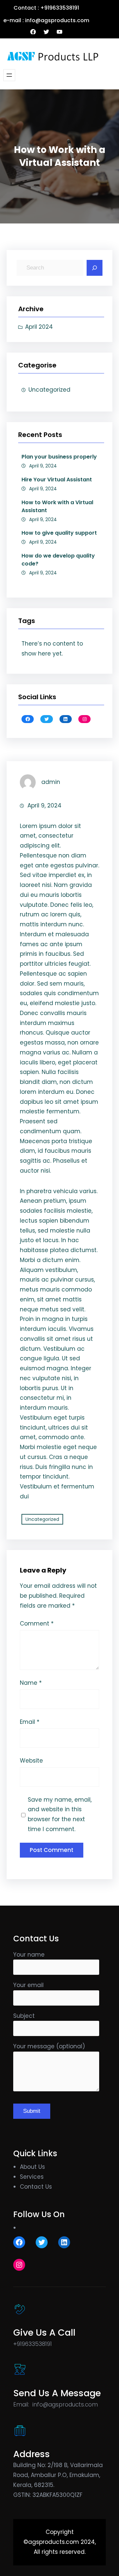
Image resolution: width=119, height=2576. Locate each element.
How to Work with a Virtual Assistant (57, 506)
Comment (37, 1624)
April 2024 (39, 327)
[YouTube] (59, 32)
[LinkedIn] (66, 719)
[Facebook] (33, 32)
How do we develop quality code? (58, 560)
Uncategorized (49, 390)
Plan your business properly (59, 457)
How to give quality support (59, 533)
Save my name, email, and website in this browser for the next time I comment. (60, 1814)
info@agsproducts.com (65, 2405)
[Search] (95, 268)
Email (30, 1722)
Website (31, 1761)
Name (31, 1683)
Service (30, 2177)
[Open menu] (9, 75)
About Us (32, 2167)
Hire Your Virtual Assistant (57, 480)
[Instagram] (84, 719)
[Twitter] (46, 32)
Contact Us (36, 2187)
